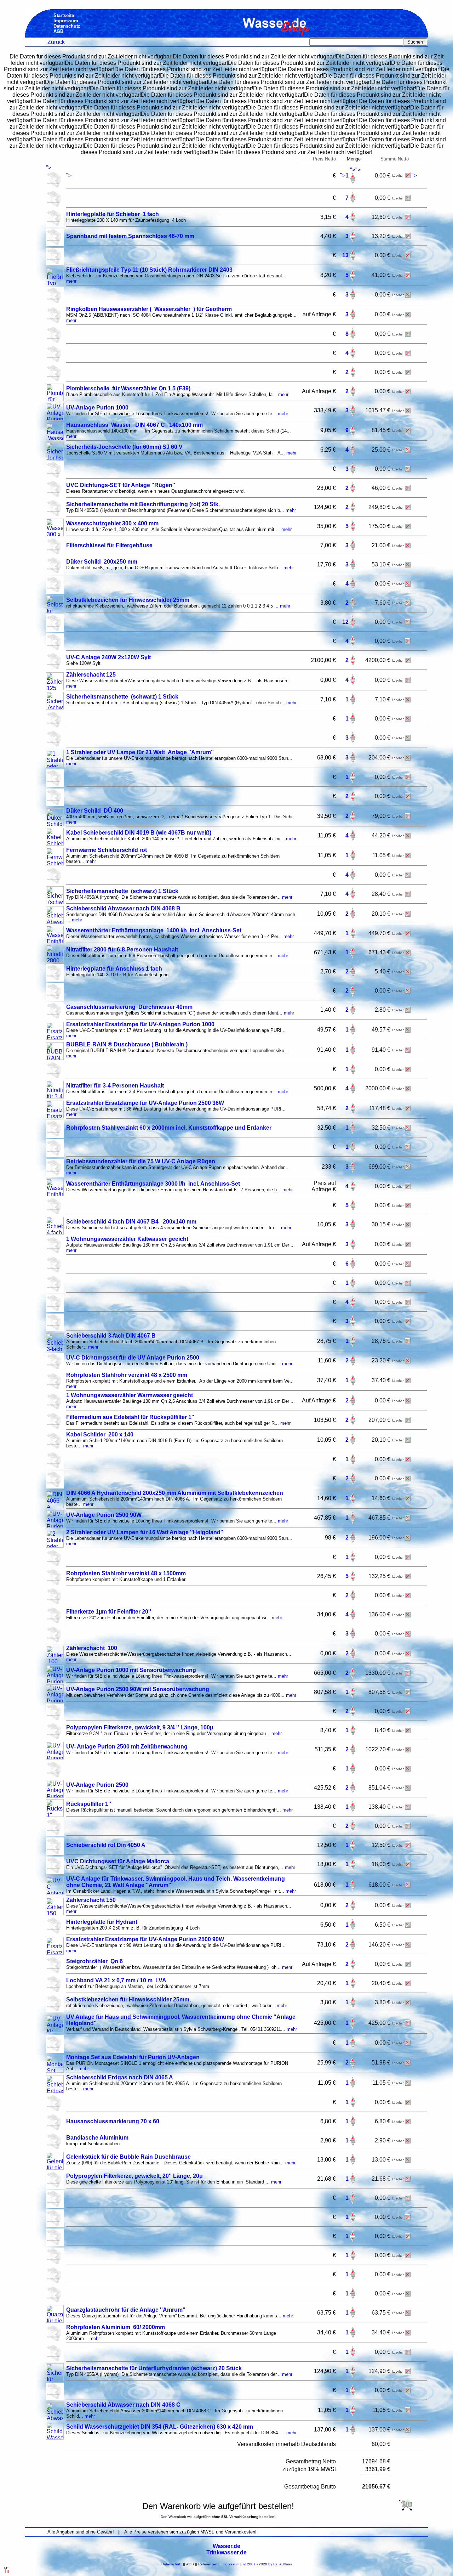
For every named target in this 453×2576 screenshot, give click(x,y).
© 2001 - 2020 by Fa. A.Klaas (268, 2564)
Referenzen (208, 2564)
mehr (71, 281)
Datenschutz (172, 2564)
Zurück (56, 42)
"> (49, 168)
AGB (190, 2564)
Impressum (230, 2564)
